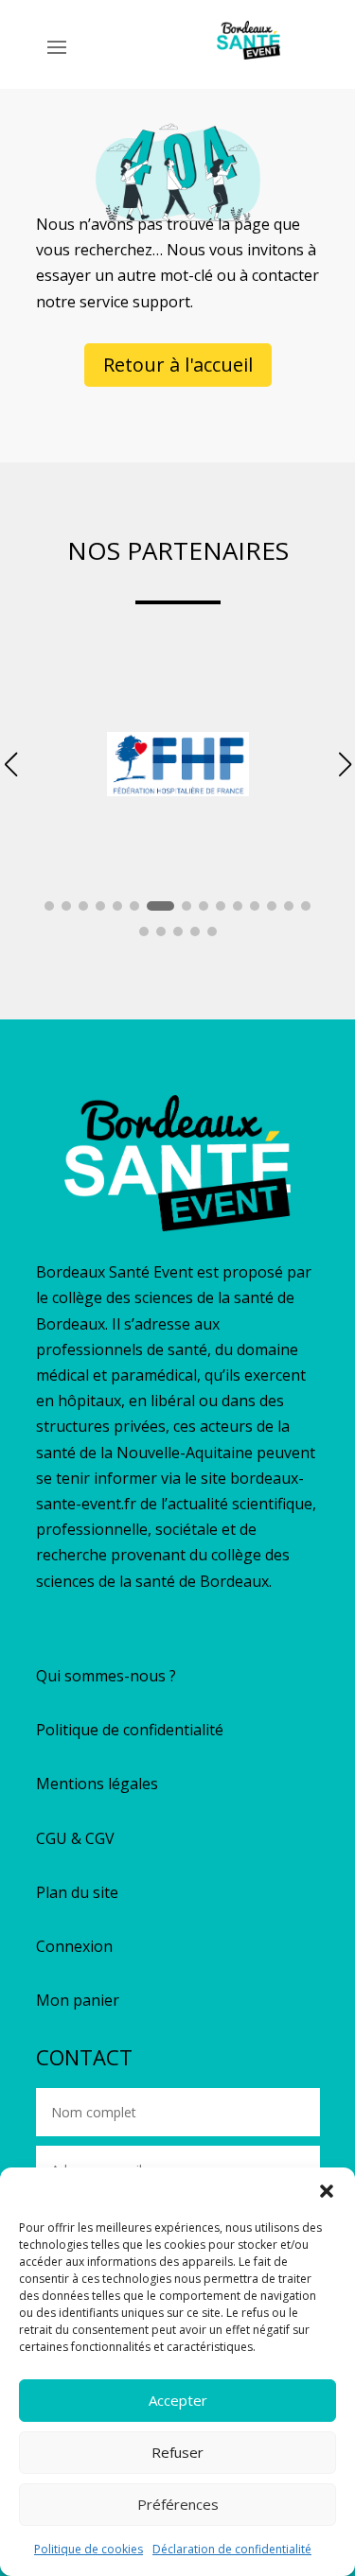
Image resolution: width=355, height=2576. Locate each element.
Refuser (177, 2452)
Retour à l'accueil (178, 365)
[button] (327, 2191)
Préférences (178, 2504)
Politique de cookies (89, 2549)
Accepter (178, 2400)
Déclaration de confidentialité (232, 2549)
